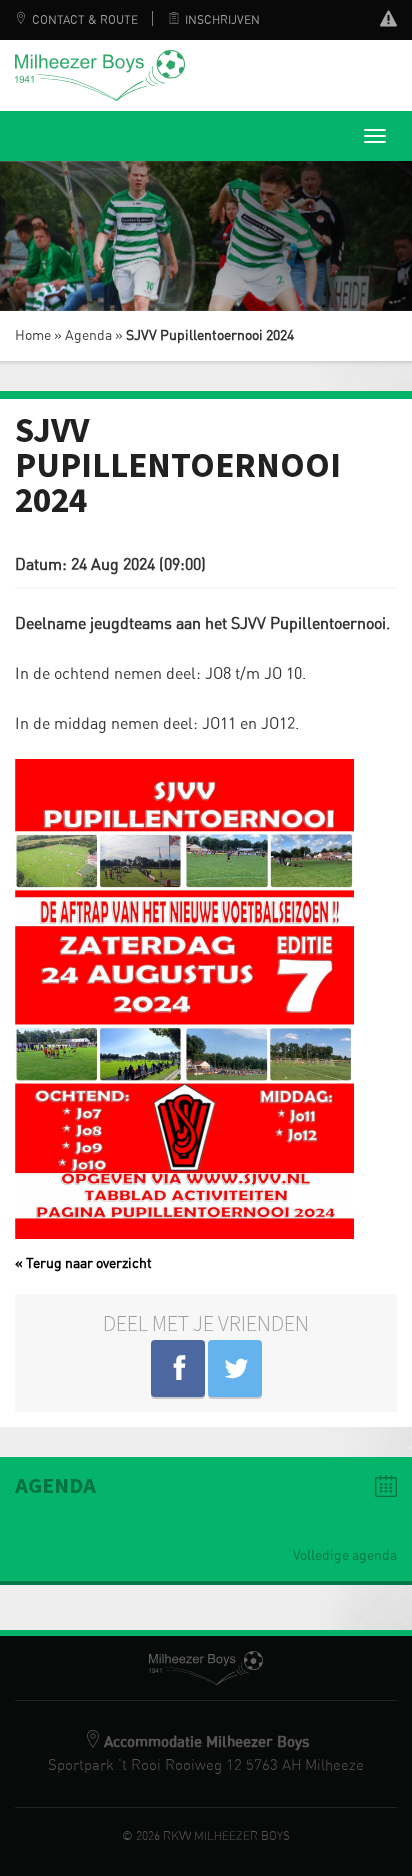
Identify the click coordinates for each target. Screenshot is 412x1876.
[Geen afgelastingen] (388, 21)
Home (33, 336)
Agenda (88, 336)
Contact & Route (85, 20)
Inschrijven (222, 20)
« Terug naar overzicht (83, 1264)
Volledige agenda (345, 1556)
